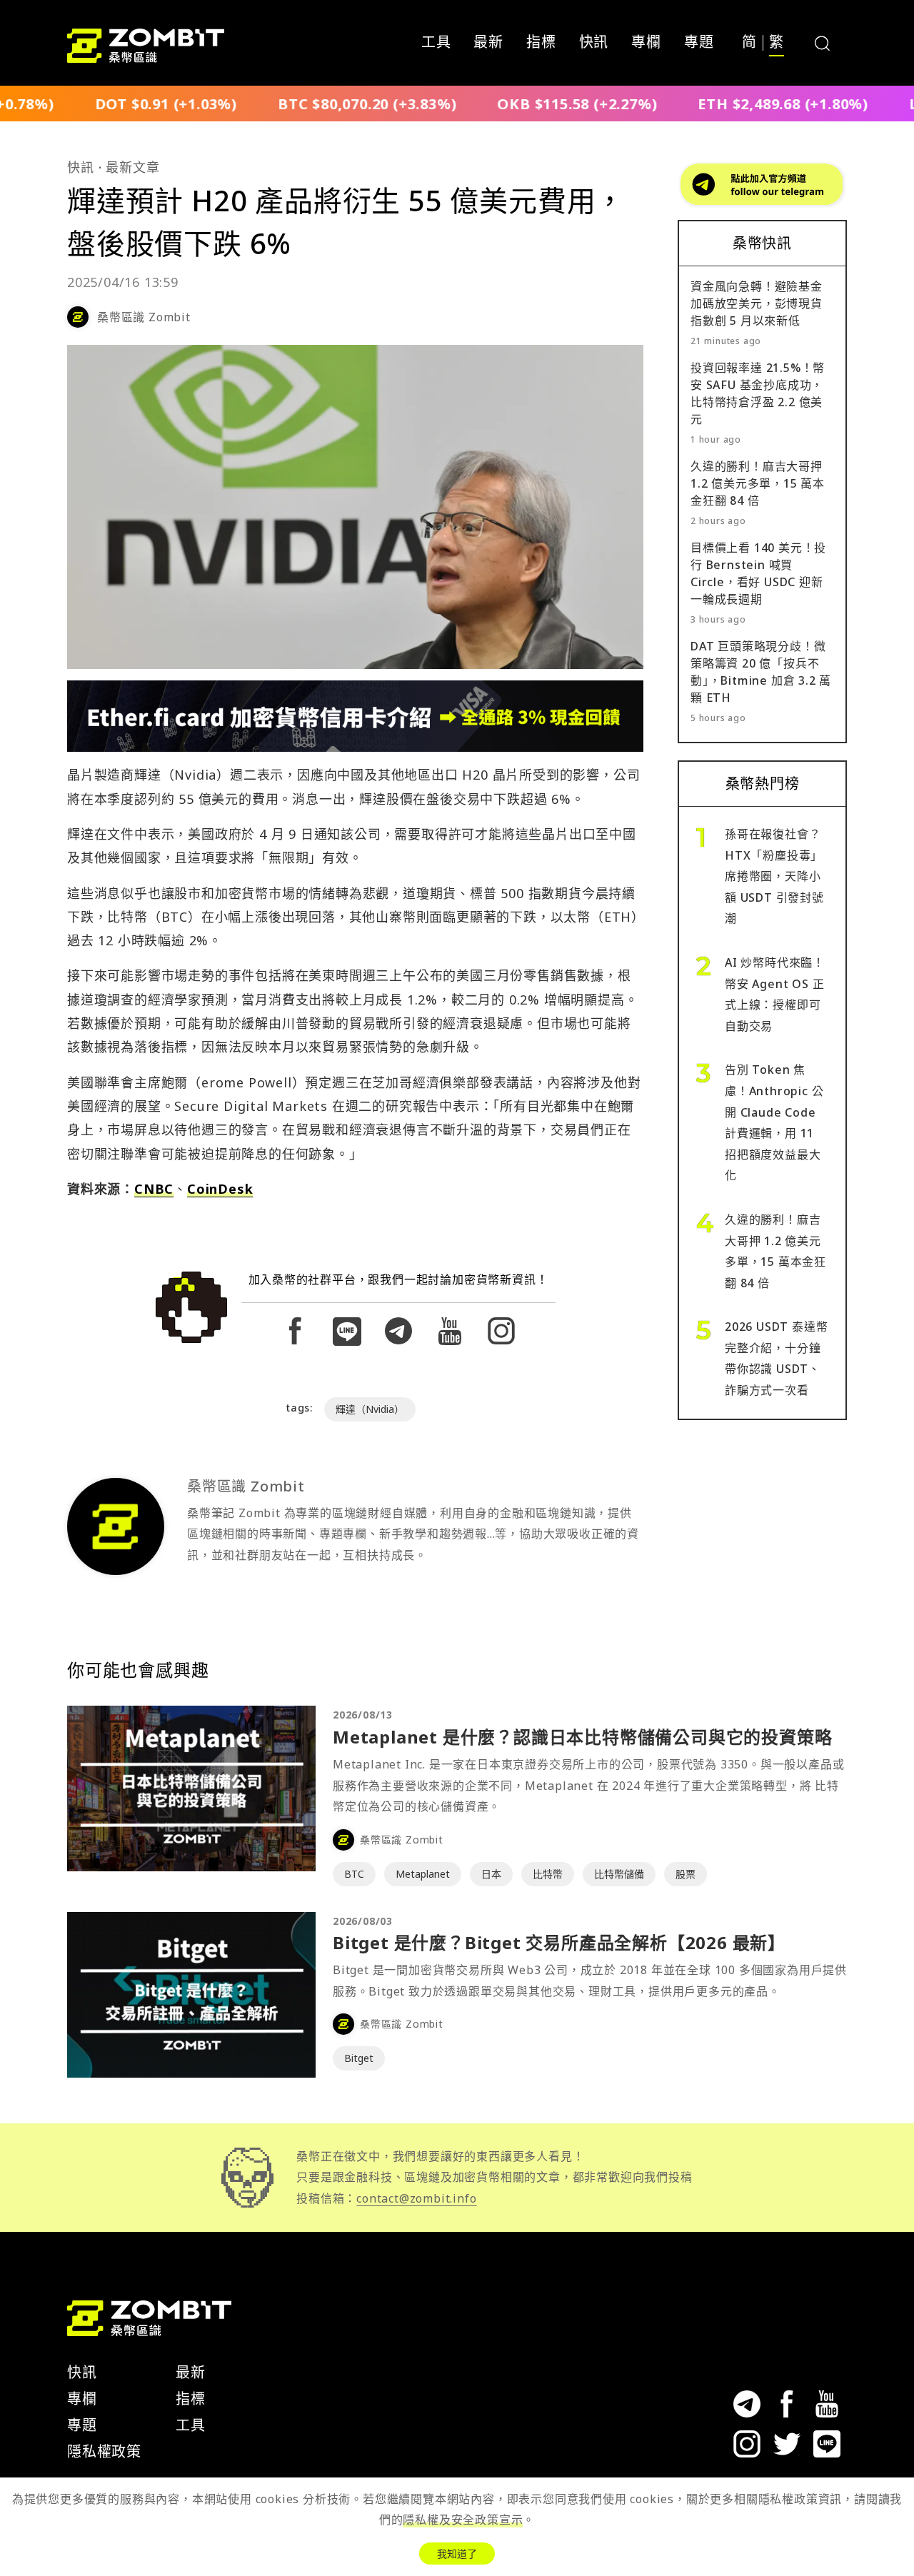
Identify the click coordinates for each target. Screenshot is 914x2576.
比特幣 (548, 1874)
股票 (685, 1874)
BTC (354, 1874)
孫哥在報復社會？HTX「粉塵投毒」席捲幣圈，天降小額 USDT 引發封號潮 (774, 876)
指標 (541, 43)
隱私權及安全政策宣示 (463, 2520)
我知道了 (457, 2554)
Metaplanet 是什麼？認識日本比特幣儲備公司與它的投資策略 (582, 1737)
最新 (488, 43)
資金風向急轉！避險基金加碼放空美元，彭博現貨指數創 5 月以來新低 (757, 303)
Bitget (359, 2058)
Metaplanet (423, 1874)
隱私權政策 (104, 2451)
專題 (699, 43)
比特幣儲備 (619, 1874)
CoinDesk (220, 1189)
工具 (436, 43)
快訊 (594, 43)
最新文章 (132, 167)
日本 (491, 1874)
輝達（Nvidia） (370, 1409)
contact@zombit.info (416, 2198)
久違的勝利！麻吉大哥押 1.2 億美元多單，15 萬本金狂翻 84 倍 (758, 483)
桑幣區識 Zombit (144, 317)
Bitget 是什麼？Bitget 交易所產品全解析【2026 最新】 (559, 1942)
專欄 (646, 43)
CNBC (154, 1189)
